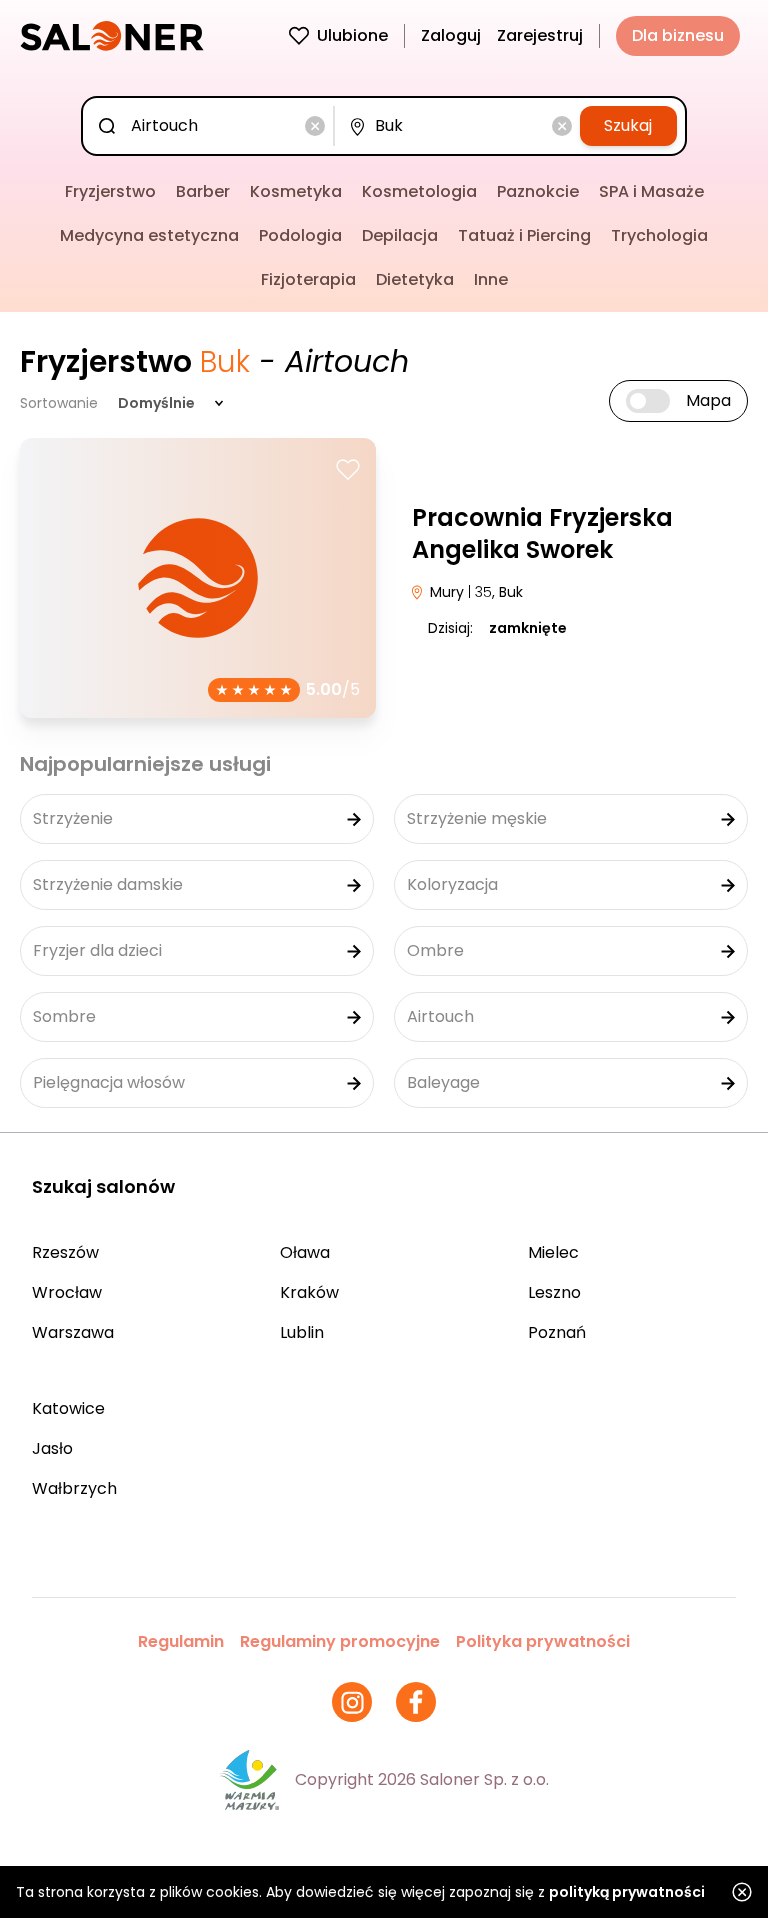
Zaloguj (451, 35)
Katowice (68, 1408)
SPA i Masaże (651, 191)
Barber (203, 191)
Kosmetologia (419, 191)
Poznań (557, 1332)
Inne (491, 279)
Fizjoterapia (308, 279)
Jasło (52, 1448)
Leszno (554, 1292)
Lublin (302, 1332)
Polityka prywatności (543, 1641)
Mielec (553, 1252)
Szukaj (628, 125)
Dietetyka (415, 279)
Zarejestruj (540, 35)
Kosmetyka (296, 191)
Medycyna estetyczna (149, 235)
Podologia (300, 235)
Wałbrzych (74, 1488)
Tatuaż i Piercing (524, 235)
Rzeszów (65, 1252)
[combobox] (212, 126)
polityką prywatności (627, 1892)
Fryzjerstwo (110, 191)
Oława (305, 1252)
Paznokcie (538, 191)
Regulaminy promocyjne (340, 1641)
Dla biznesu (678, 35)
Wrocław (67, 1292)
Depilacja (400, 235)
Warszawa (73, 1332)
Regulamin (181, 1641)
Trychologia (659, 235)
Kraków (309, 1292)
